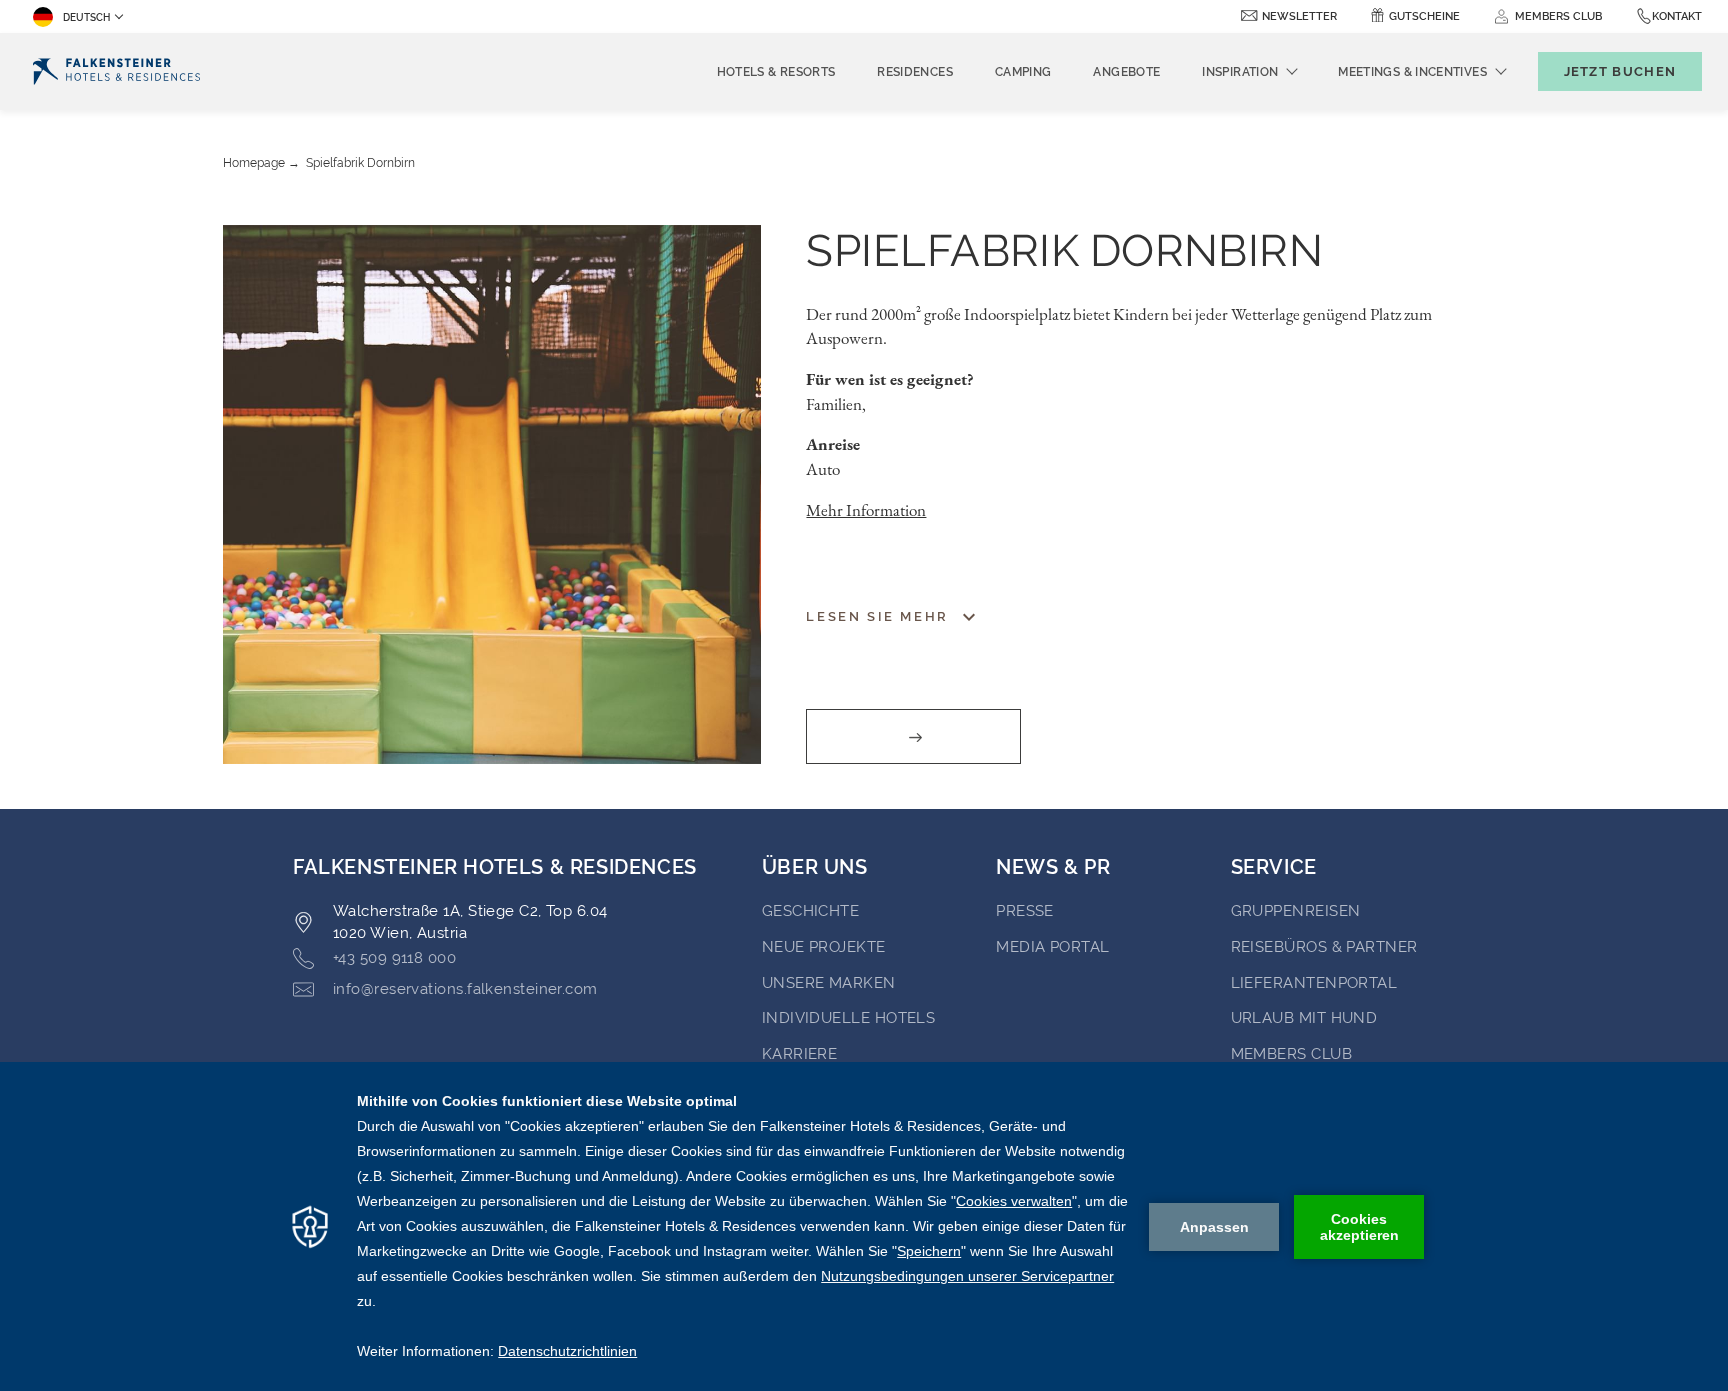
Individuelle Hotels (849, 1018)
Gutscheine (1424, 16)
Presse (1025, 911)
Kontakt (1677, 16)
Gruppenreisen (1296, 911)
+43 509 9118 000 (394, 958)
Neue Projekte (824, 947)
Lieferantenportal (1314, 983)
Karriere (800, 1054)
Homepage (254, 163)
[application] (864, 1226)
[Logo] (116, 71)
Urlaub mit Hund (1304, 1018)
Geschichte (811, 911)
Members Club (1291, 1054)
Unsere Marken (829, 983)
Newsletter (1299, 16)
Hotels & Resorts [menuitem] (776, 72)
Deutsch (86, 17)
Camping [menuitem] (1023, 72)
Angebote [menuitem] (1126, 72)
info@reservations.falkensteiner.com (465, 989)
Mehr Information (866, 510)
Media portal (1052, 947)
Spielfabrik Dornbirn (360, 163)
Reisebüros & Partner (1324, 947)
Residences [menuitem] (915, 72)
